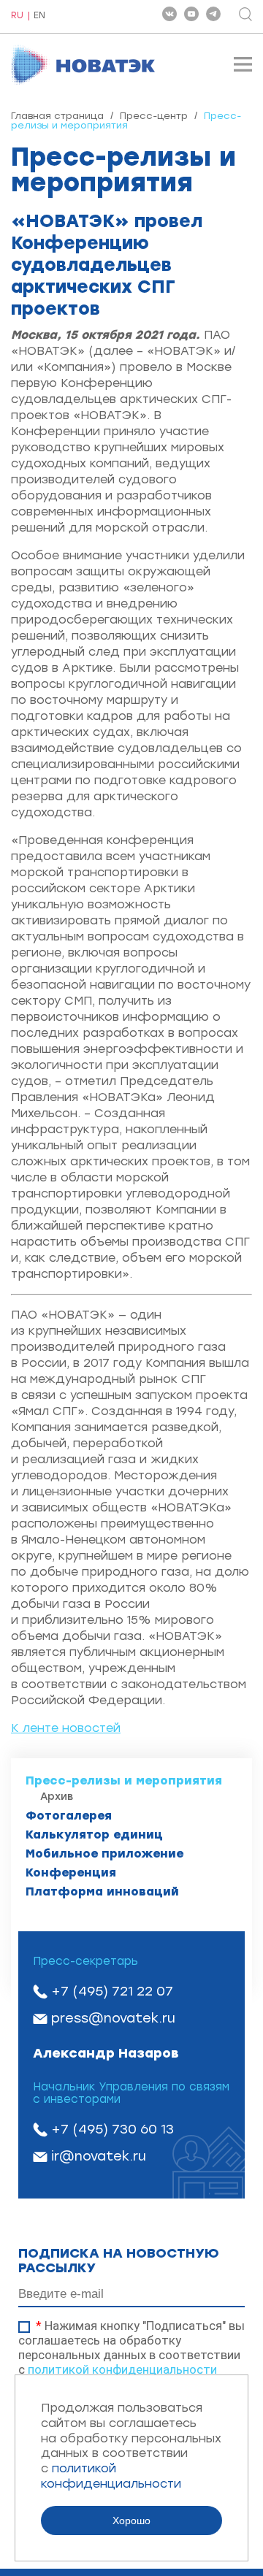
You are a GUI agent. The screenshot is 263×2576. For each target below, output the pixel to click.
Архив (57, 1797)
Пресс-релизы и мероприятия (124, 1780)
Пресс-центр (154, 116)
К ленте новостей (66, 1728)
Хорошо (131, 2521)
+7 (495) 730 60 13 (113, 2129)
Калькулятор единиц (94, 1835)
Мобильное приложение (104, 1854)
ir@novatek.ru (99, 2156)
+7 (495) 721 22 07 (112, 1991)
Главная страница (57, 116)
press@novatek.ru (113, 2018)
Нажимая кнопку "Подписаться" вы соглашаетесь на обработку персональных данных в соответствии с (131, 2347)
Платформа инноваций (102, 1891)
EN (39, 16)
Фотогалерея (69, 1816)
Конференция (71, 1872)
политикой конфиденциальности (122, 2369)
